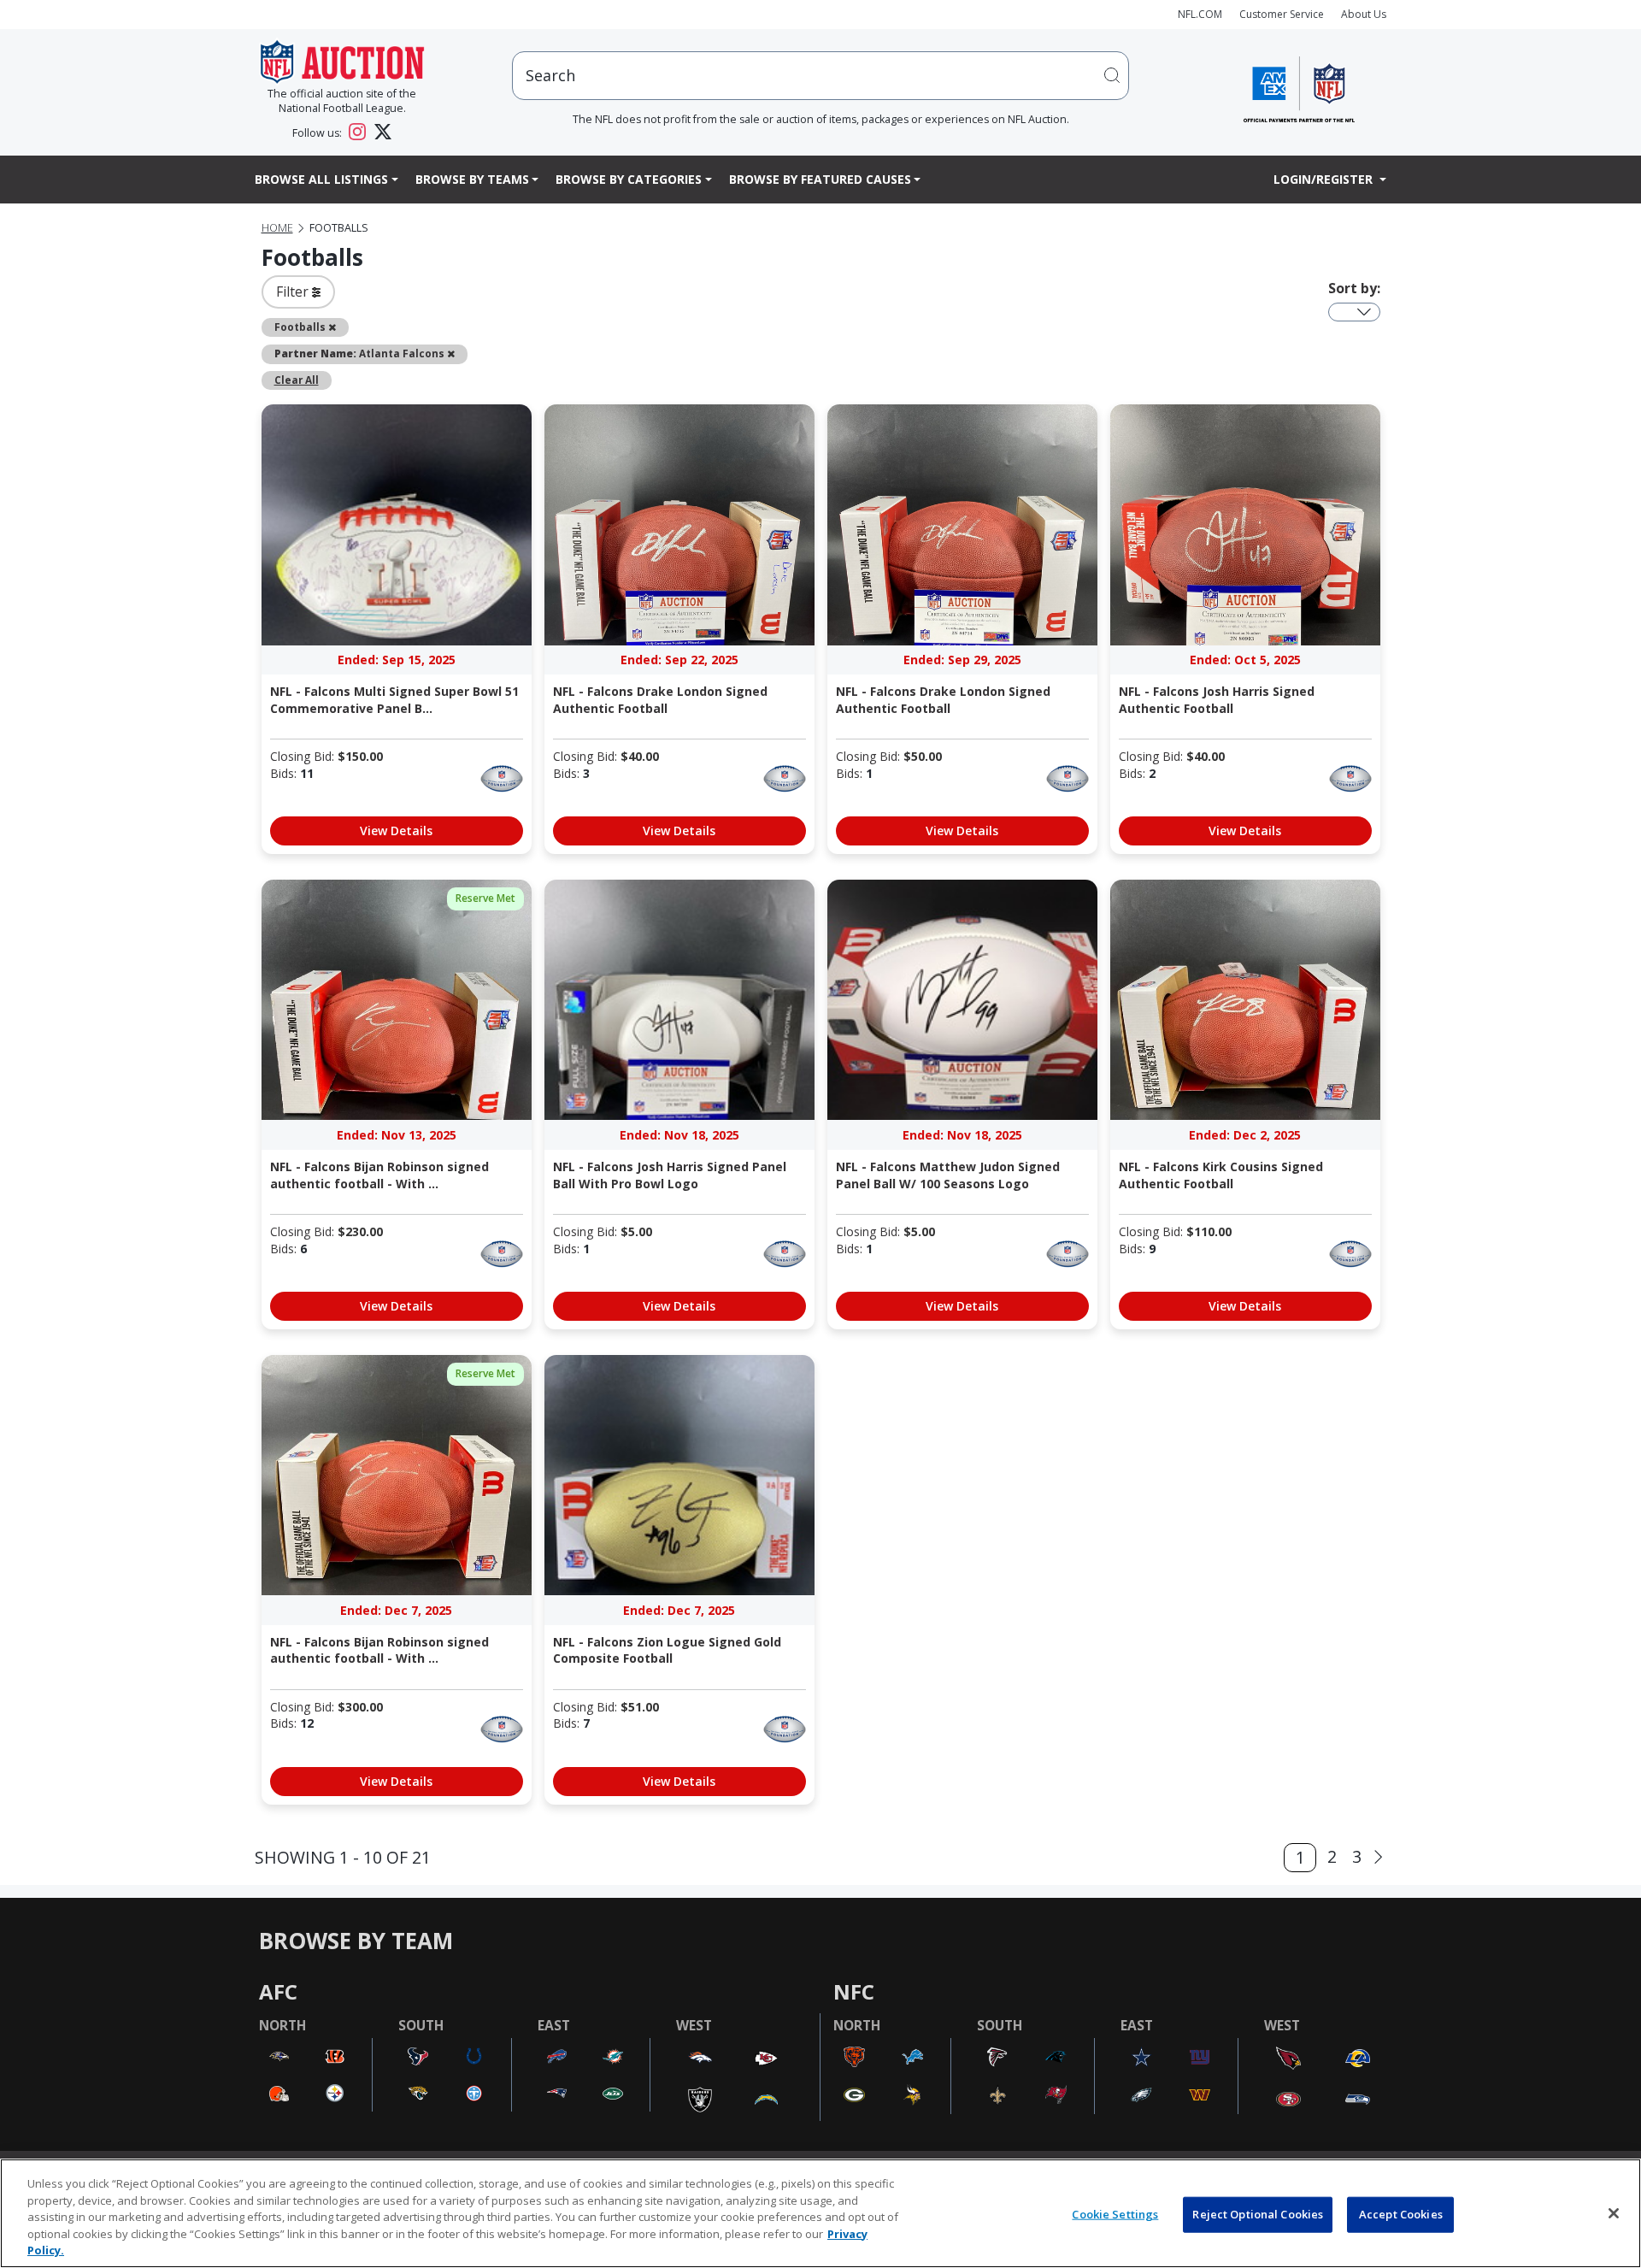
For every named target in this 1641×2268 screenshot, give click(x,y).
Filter (294, 292)
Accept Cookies (1401, 2214)
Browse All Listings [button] (321, 179)
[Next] (1378, 1857)
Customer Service (1282, 14)
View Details (396, 831)
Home (277, 228)
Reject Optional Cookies (1258, 2214)
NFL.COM (1200, 14)
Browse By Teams (472, 179)
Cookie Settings (1115, 2214)
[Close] (1614, 2213)
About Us (1364, 14)
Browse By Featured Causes (820, 179)
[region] (820, 2213)
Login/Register (1325, 179)
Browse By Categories (629, 179)
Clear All (297, 380)
